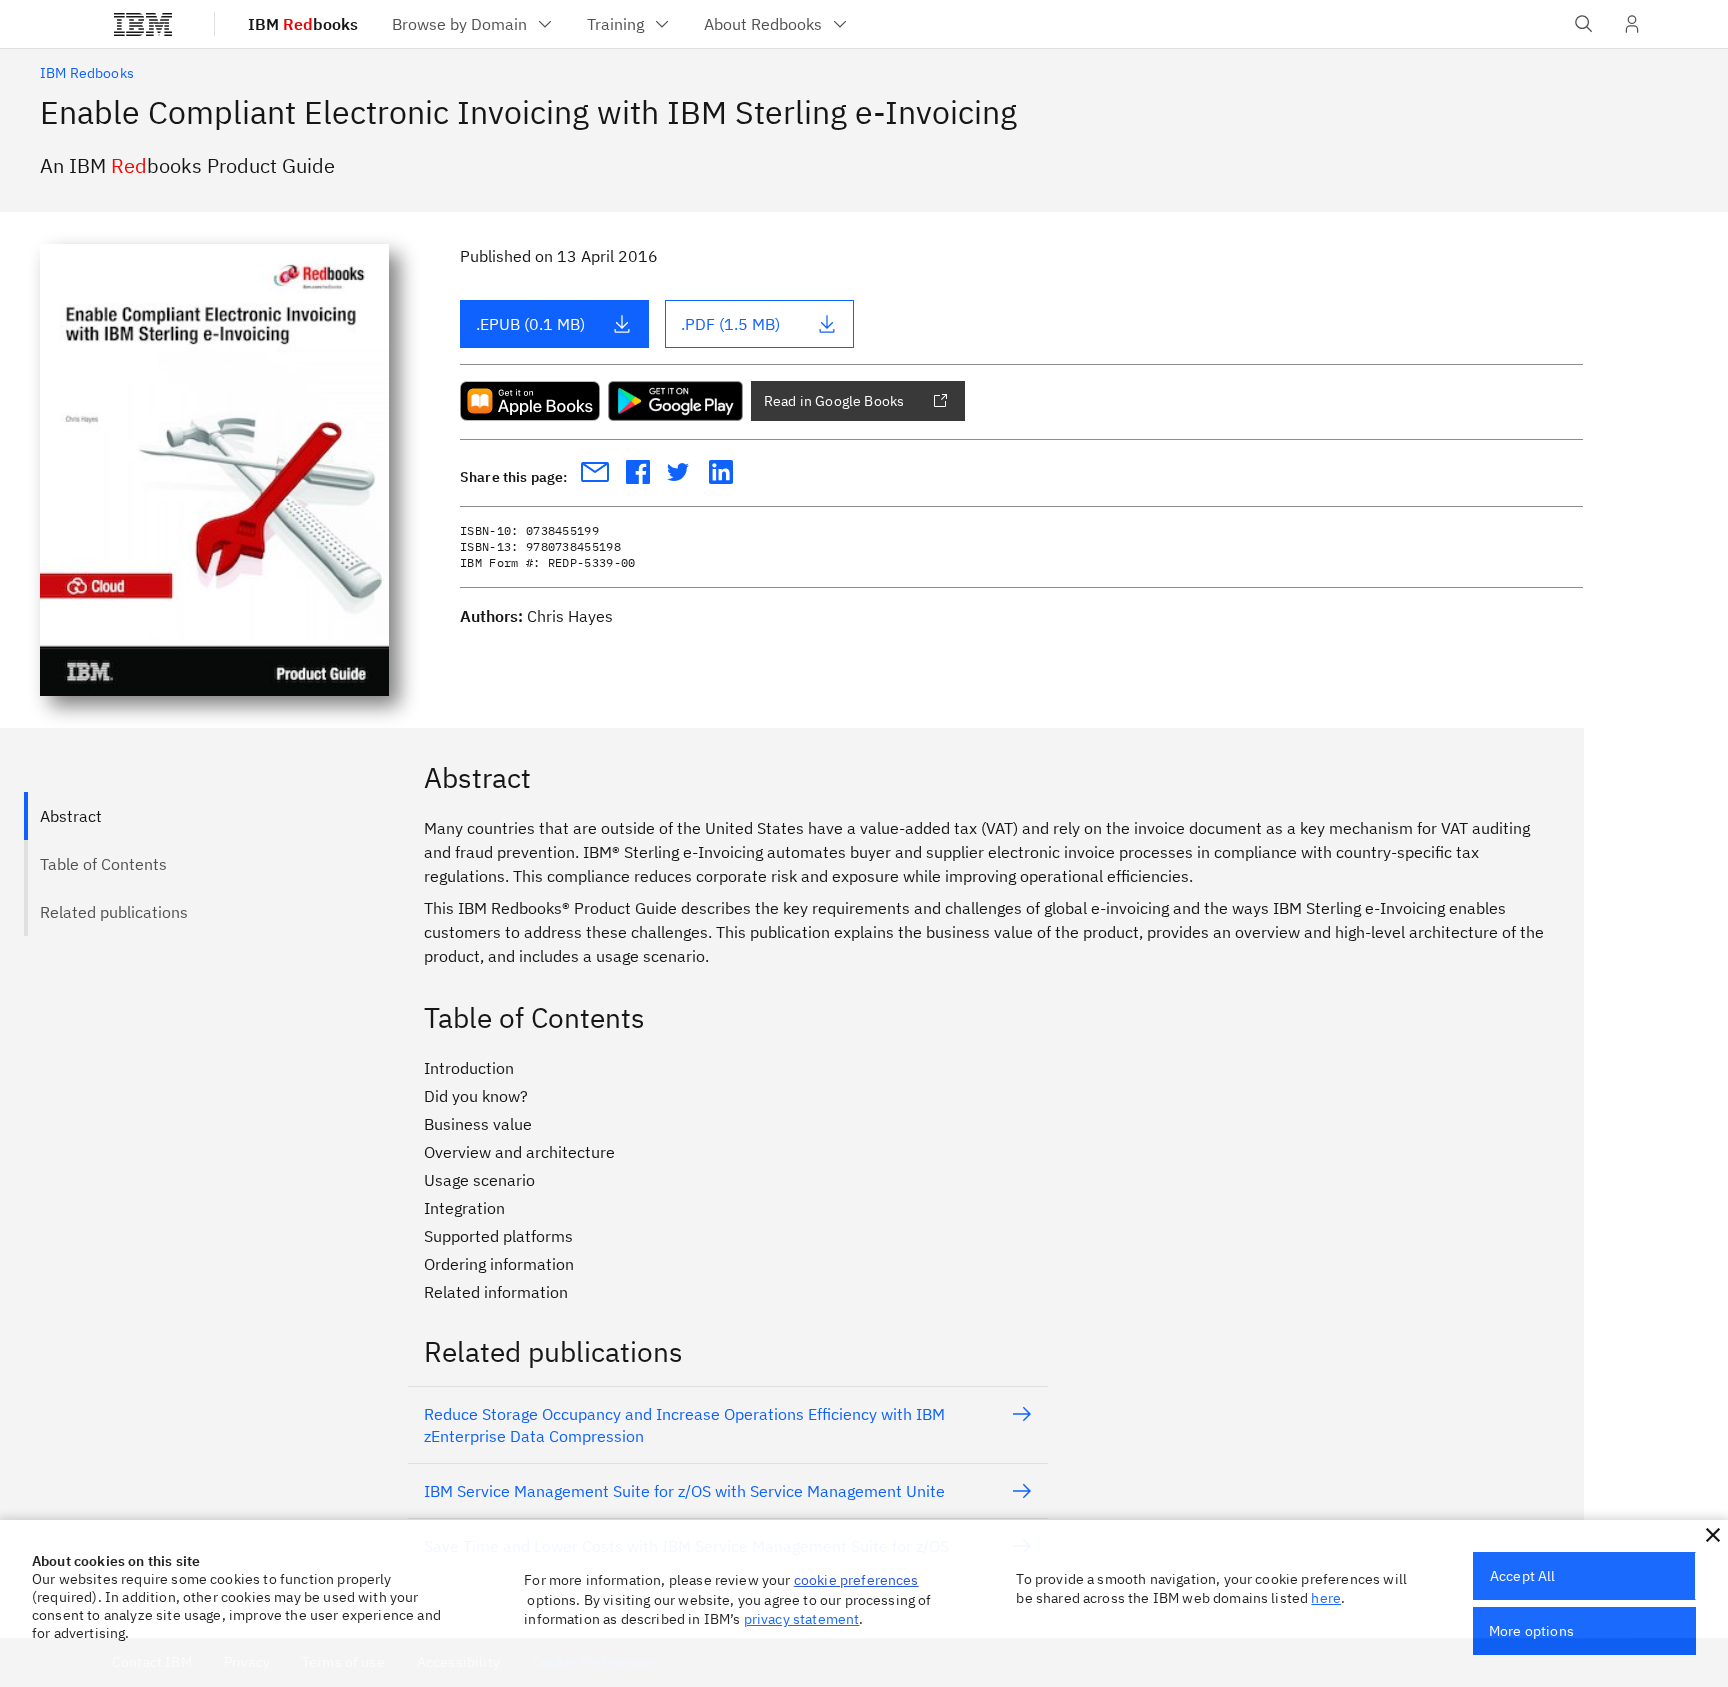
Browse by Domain (459, 24)
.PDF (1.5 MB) (730, 324)
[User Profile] (1632, 24)
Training (615, 24)
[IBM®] (143, 24)
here (1326, 1598)
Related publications (114, 912)
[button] (1713, 1535)
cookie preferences (856, 1580)
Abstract (71, 816)
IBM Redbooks (87, 73)
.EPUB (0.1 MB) (530, 324)
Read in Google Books (834, 401)
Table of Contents (103, 864)
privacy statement (802, 1619)
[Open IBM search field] (1584, 24)
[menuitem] (473, 24)
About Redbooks (763, 24)
